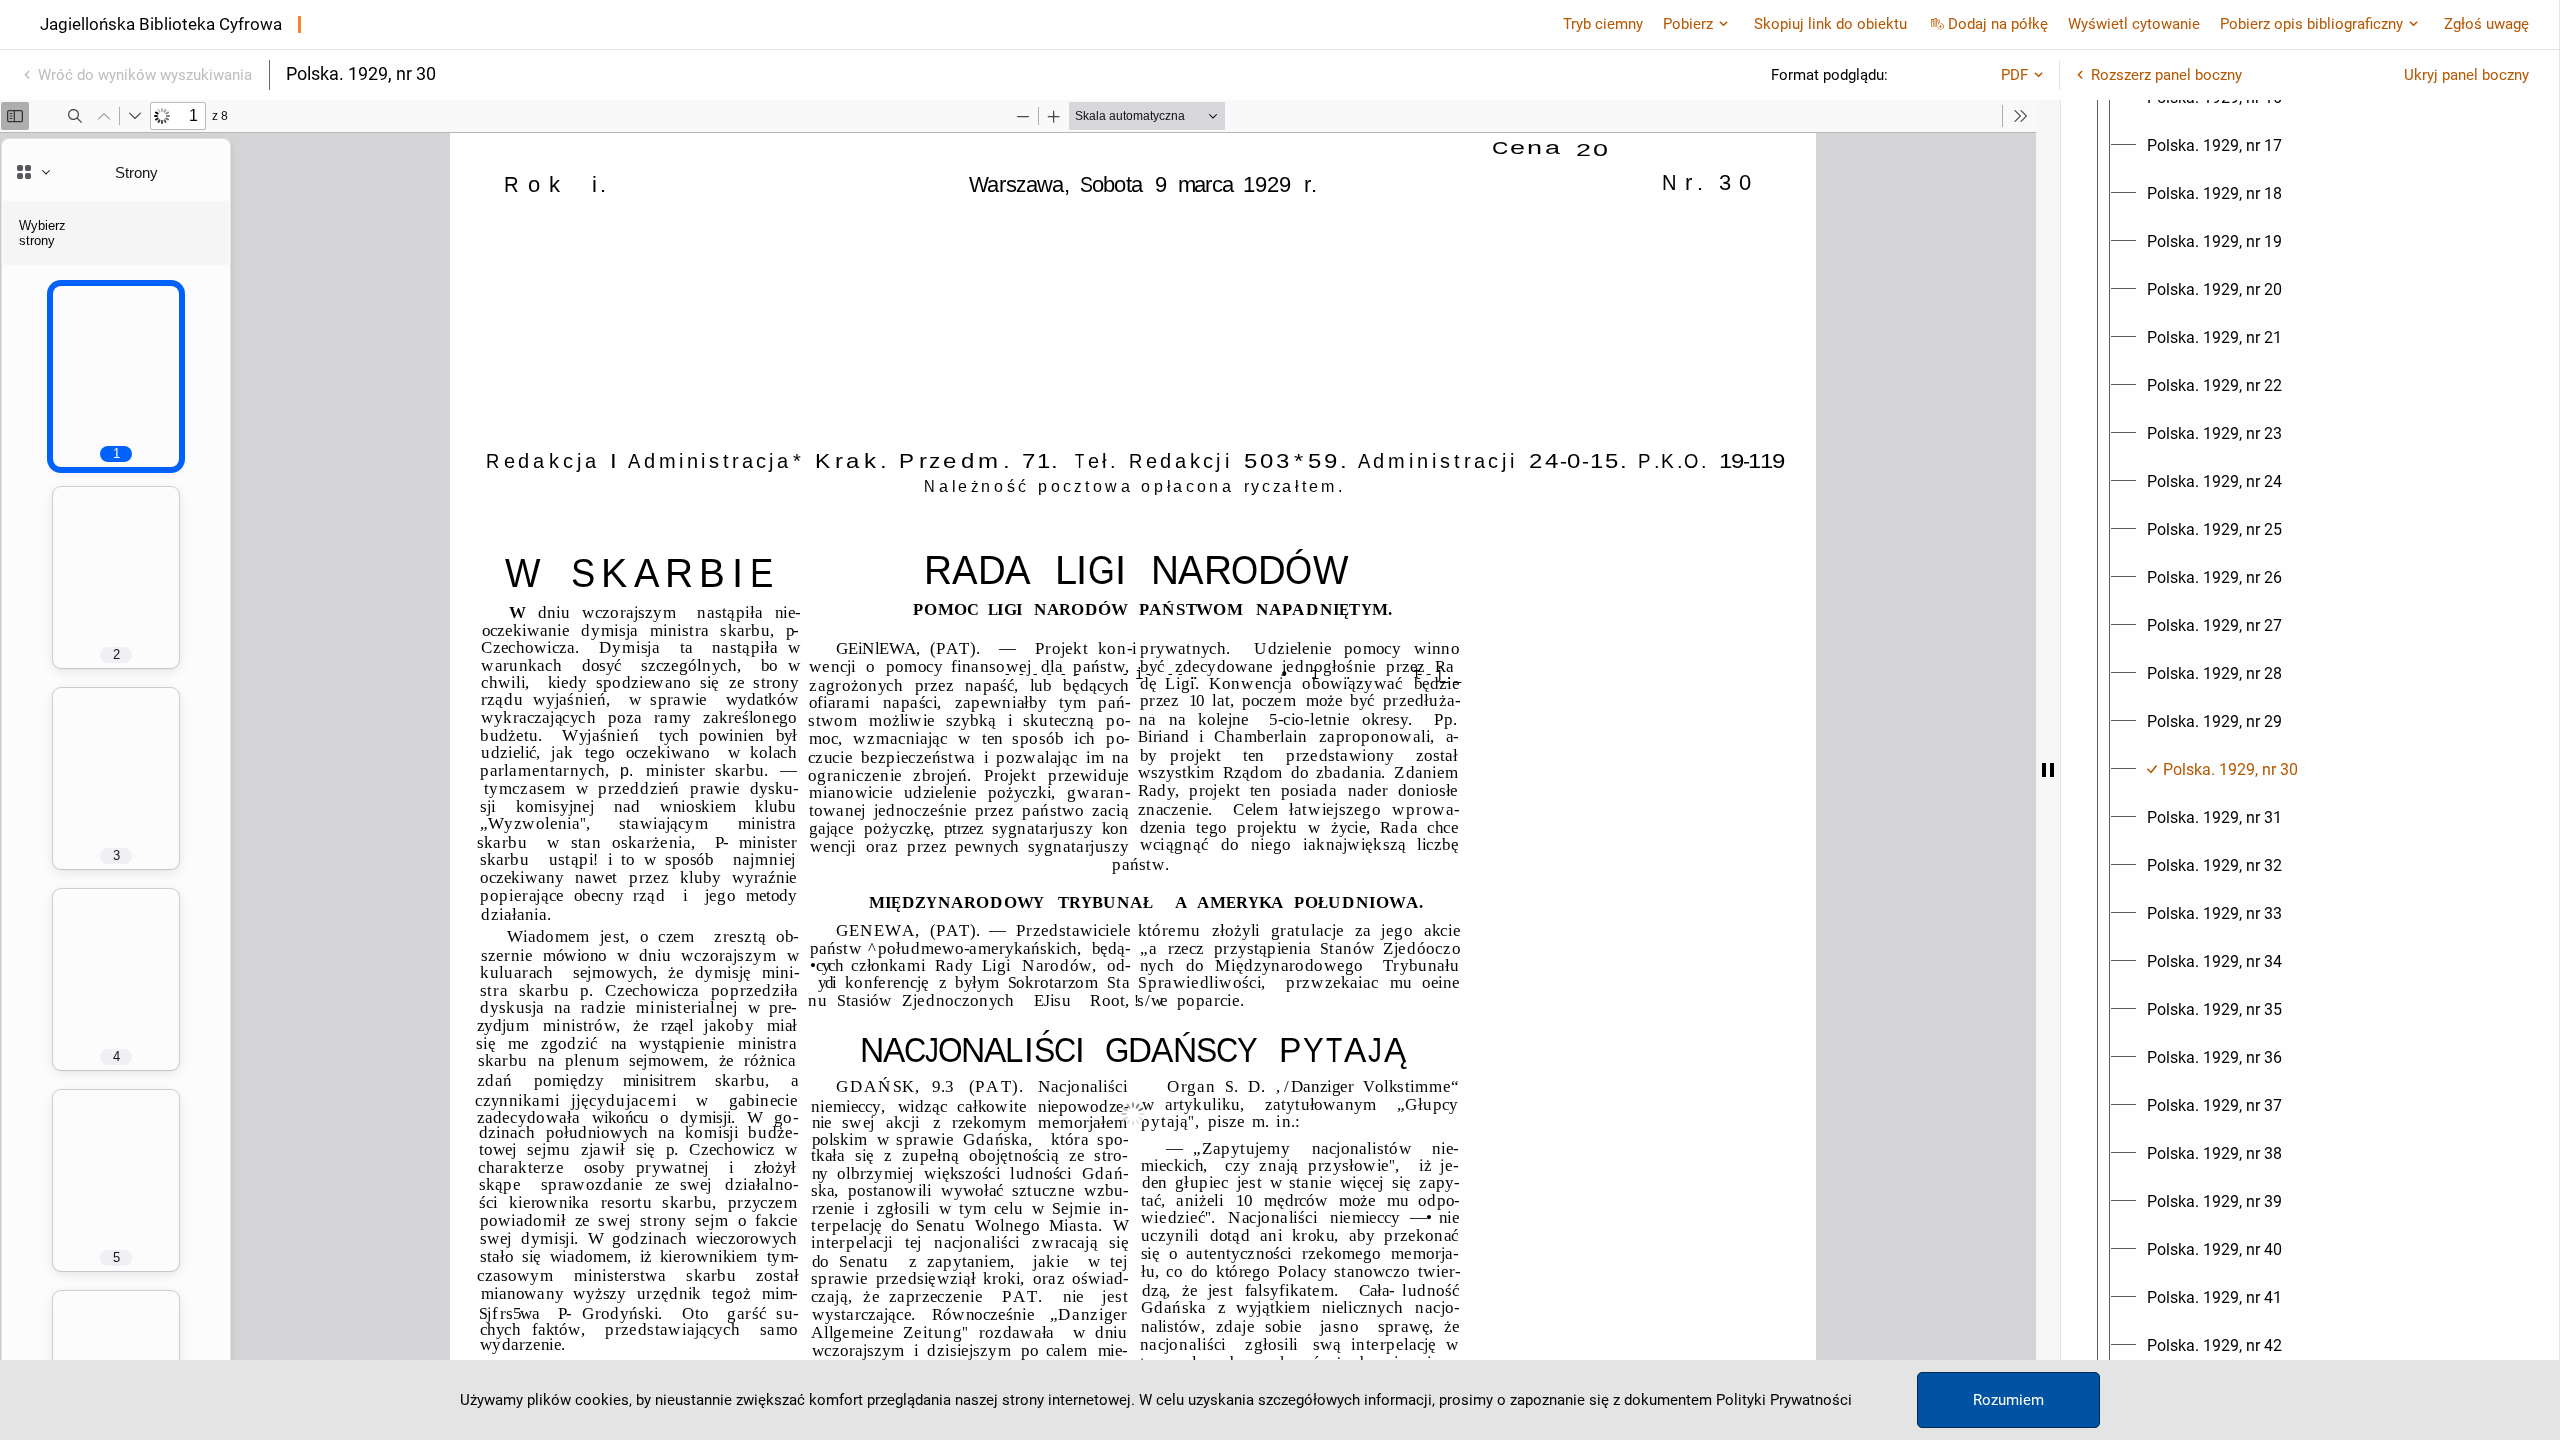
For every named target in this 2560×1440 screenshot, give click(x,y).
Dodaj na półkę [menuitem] (1998, 24)
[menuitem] (2214, 146)
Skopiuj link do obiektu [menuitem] (1830, 24)
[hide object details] (2048, 770)
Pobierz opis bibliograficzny (2311, 24)
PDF (2014, 75)
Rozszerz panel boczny (2166, 75)
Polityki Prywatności (1784, 1400)
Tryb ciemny (1603, 24)
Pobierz (1688, 24)
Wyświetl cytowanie (2134, 24)
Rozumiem (2008, 1400)
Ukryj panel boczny (2466, 75)
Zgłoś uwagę (2486, 24)
